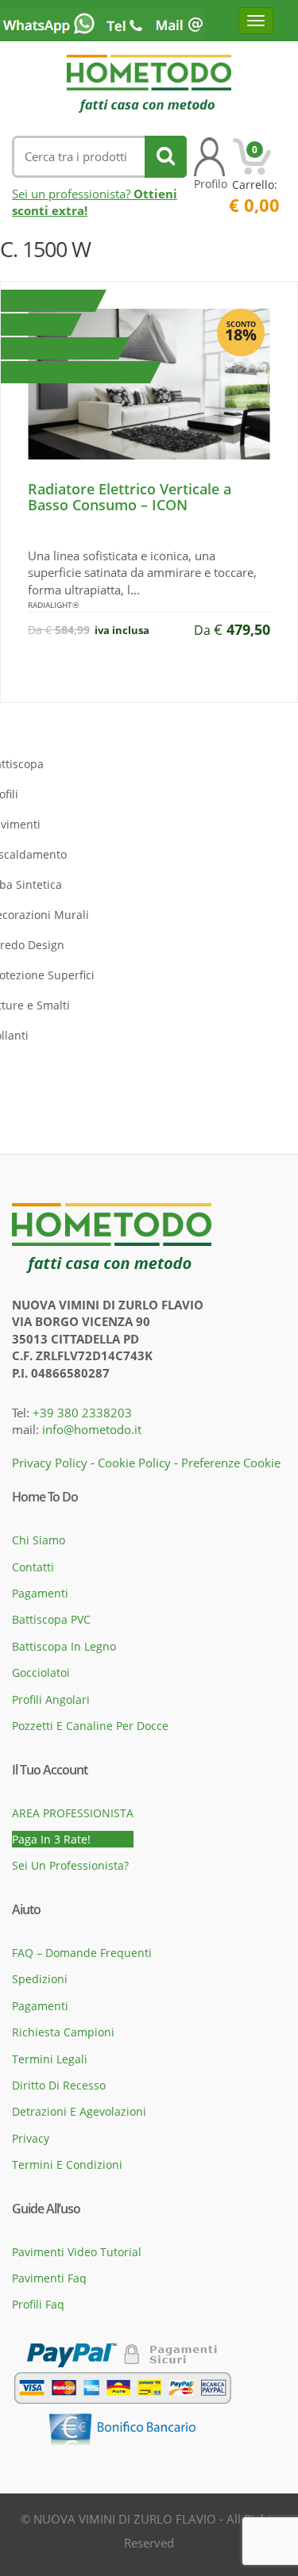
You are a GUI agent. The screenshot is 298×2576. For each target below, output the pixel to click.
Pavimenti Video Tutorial (77, 2252)
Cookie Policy (134, 1463)
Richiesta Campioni (63, 2032)
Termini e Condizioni (67, 2165)
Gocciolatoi (41, 1672)
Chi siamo (39, 1540)
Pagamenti (40, 1593)
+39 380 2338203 (82, 1413)
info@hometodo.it (92, 1429)
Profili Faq (38, 2304)
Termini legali (50, 2059)
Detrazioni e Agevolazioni (79, 2111)
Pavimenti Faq (49, 2278)
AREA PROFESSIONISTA (73, 1813)
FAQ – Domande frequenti (82, 1953)
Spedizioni (40, 1979)
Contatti (33, 1567)
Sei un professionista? (70, 1865)
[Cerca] (166, 157)
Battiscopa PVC (51, 1619)
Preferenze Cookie (231, 1463)
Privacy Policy (50, 1463)
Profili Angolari (51, 1699)
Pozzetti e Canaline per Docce (90, 1726)
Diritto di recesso (59, 2085)
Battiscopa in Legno (64, 1646)
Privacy (31, 2138)
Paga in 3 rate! (51, 1839)
